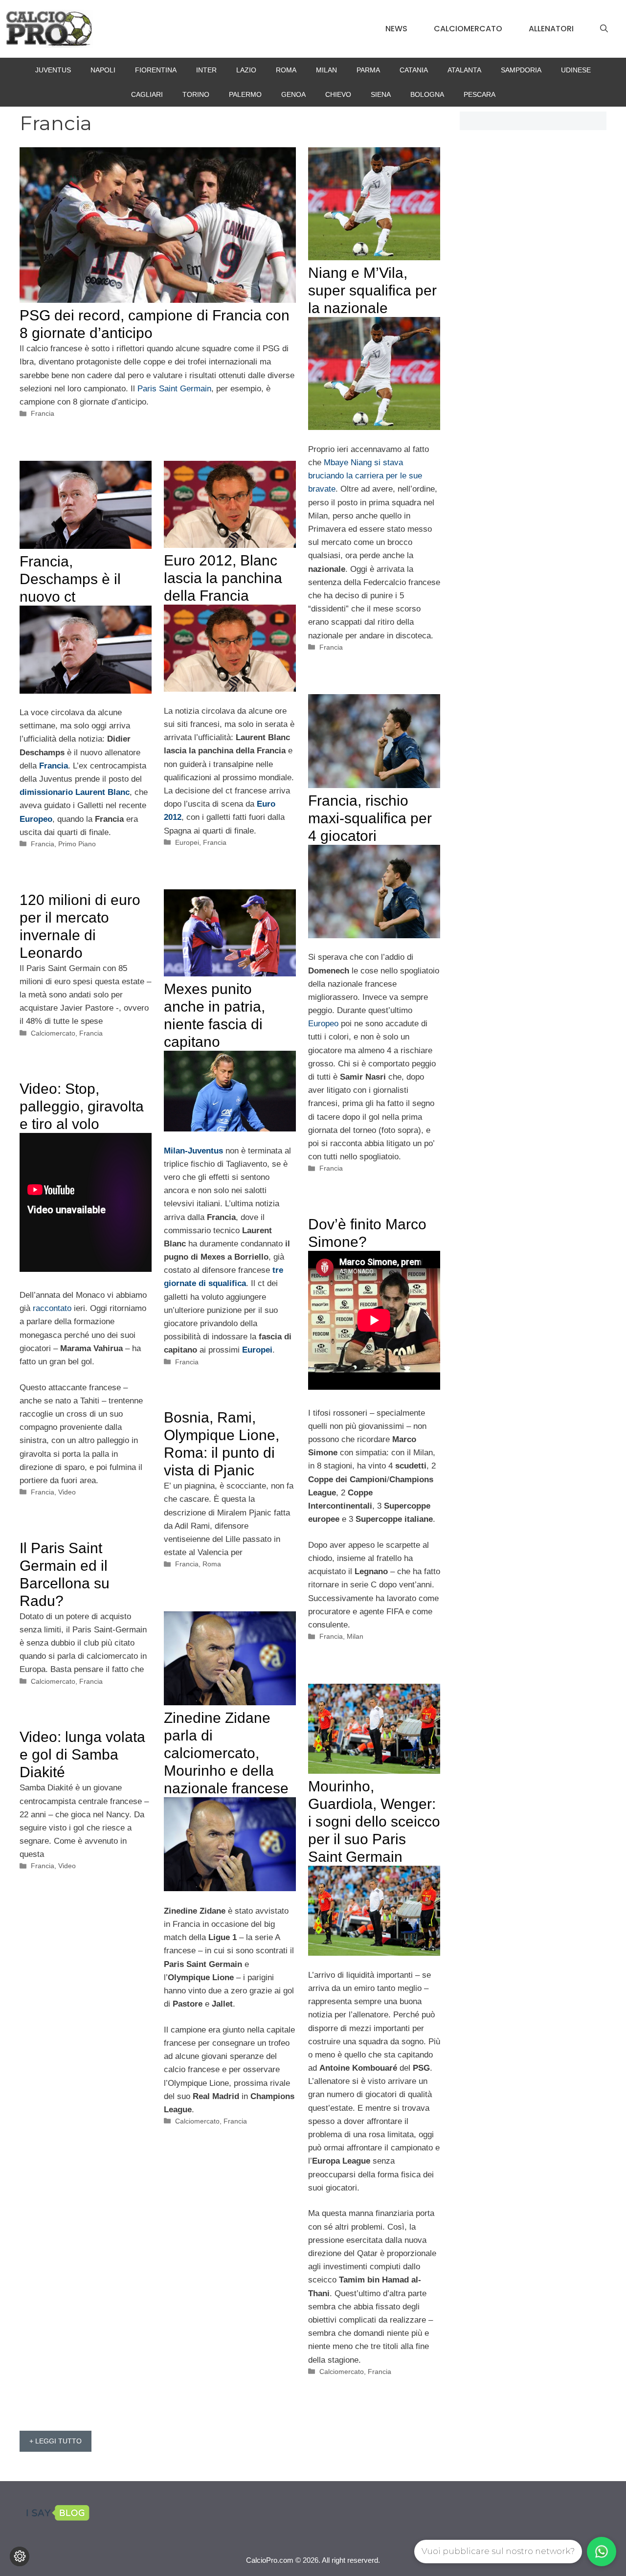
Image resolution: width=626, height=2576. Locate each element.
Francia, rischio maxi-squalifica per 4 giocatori (370, 818)
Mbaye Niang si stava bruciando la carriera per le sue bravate (365, 476)
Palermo (245, 94)
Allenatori (551, 29)
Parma (368, 70)
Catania (414, 70)
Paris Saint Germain (174, 389)
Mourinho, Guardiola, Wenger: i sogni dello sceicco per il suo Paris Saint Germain (374, 1821)
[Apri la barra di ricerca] (604, 29)
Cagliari (147, 94)
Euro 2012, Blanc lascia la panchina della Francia (223, 578)
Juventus (53, 70)
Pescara (480, 94)
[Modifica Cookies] (20, 2556)
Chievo (338, 94)
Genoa (293, 94)
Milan (326, 70)
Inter (206, 70)
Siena (381, 94)
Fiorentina (156, 70)
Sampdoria (521, 70)
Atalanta (464, 70)
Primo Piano (77, 844)
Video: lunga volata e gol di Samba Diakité (82, 1754)
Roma (286, 70)
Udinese (576, 70)
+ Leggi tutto (56, 2441)
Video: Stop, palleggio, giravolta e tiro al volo (82, 1106)
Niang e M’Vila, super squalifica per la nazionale (372, 290)
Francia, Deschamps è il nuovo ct (70, 579)
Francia (43, 413)
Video (67, 1492)
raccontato (52, 1308)
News (396, 29)
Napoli (103, 70)
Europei (187, 842)
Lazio (246, 70)
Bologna (427, 94)
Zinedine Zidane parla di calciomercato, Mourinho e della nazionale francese (226, 1753)
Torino (196, 94)
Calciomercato (468, 29)
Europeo (323, 1024)
